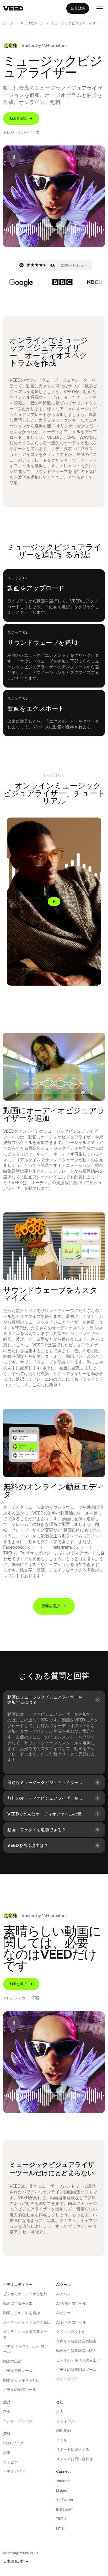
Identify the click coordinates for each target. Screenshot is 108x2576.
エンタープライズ (18, 2421)
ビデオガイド (14, 2471)
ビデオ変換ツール (18, 2371)
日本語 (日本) (14, 2561)
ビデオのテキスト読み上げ (78, 2360)
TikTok (61, 2519)
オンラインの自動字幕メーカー (25, 2334)
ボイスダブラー (69, 2379)
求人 (60, 2412)
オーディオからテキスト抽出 (27, 2322)
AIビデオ (63, 2313)
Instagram (65, 2509)
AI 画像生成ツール (71, 2303)
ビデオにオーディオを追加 (25, 2294)
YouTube (63, 2481)
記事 (7, 2453)
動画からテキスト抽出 (21, 2380)
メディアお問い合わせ (74, 2459)
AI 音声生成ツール (71, 2322)
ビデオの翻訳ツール (20, 2390)
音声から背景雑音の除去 (76, 2341)
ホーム (8, 23)
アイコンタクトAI (71, 2332)
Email (61, 2528)
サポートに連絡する (73, 2449)
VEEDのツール (32, 23)
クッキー (63, 2440)
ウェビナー (12, 2462)
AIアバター (65, 2294)
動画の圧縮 (12, 2361)
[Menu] (100, 8)
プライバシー (67, 2421)
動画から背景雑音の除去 (76, 2351)
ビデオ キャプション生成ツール (26, 2349)
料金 (7, 2412)
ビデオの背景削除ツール (76, 2370)
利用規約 (63, 2431)
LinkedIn (63, 2490)
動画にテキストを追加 (21, 2313)
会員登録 (78, 8)
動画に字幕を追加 (18, 2303)
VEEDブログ (13, 2443)
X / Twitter (65, 2500)
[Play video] (54, 902)
